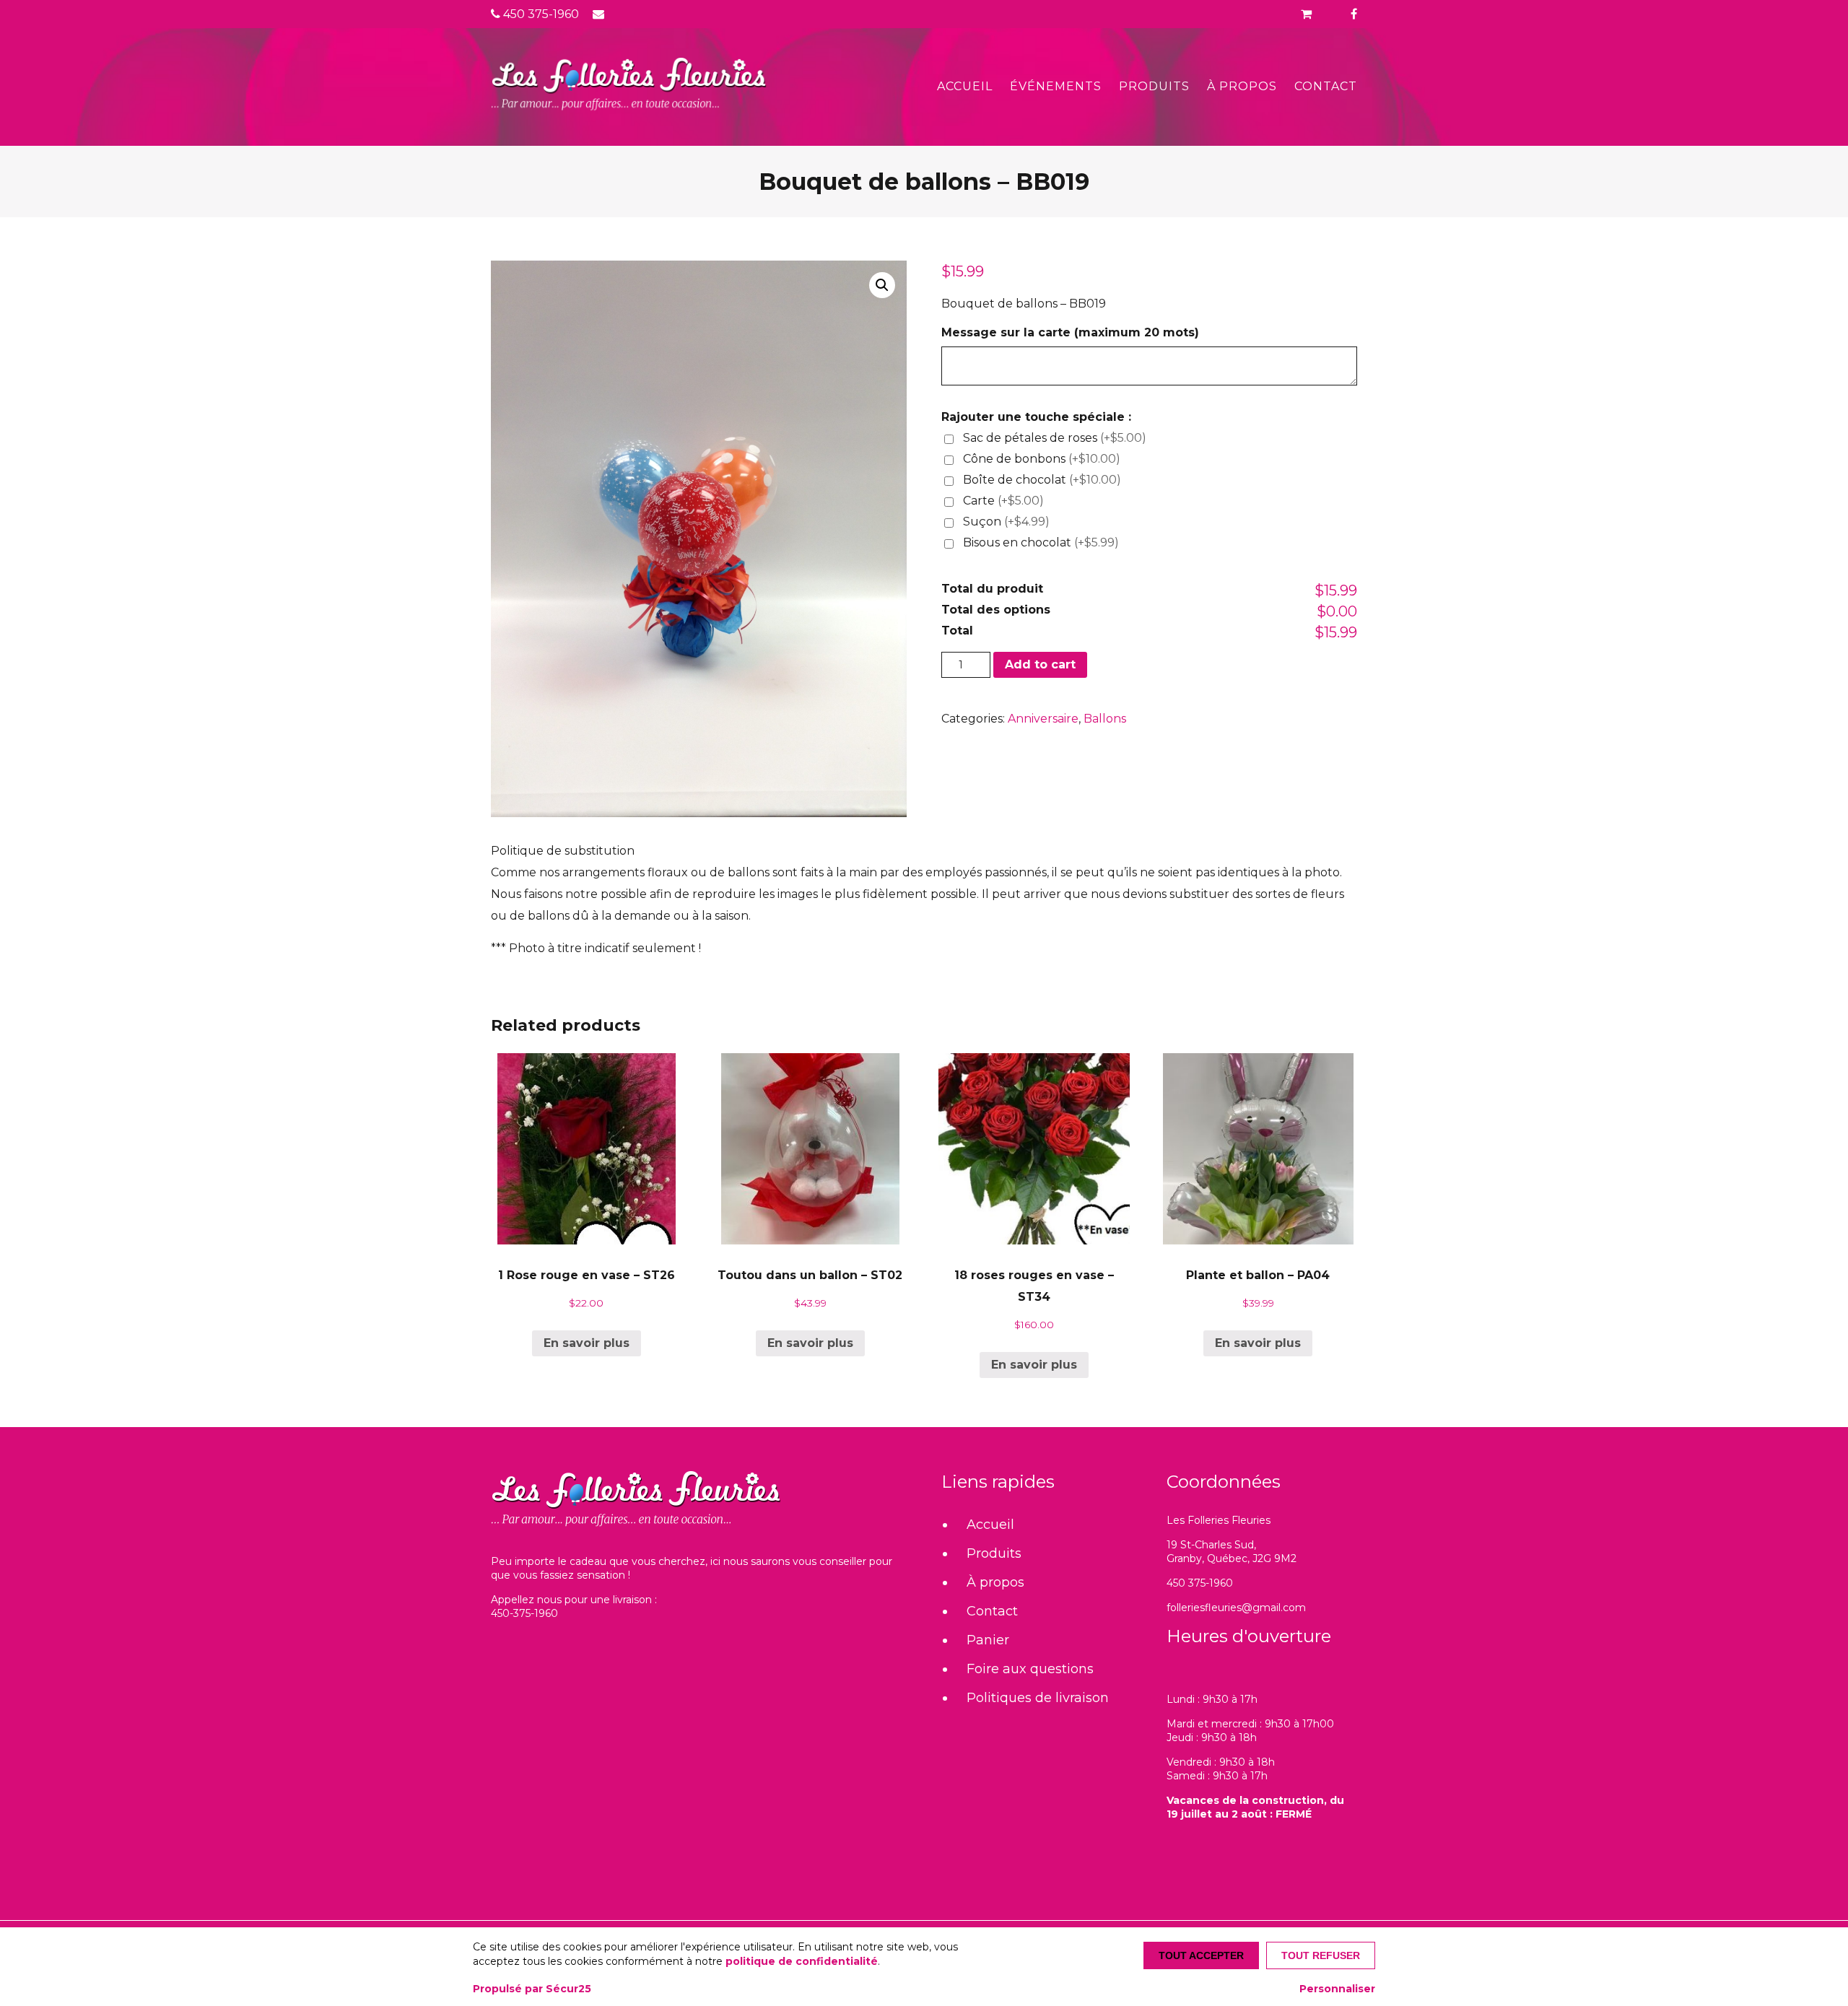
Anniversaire (1043, 719)
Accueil (965, 86)
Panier (988, 1640)
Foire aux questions (1030, 1669)
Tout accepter (1201, 1955)
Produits (1154, 86)
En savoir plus (587, 1343)
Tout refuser (1321, 1955)
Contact (1326, 86)
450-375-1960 (524, 1613)
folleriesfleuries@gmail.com (1236, 1608)
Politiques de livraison (1038, 1698)
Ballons (1105, 719)
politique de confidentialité (802, 1961)
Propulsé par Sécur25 (532, 1989)
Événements (1056, 86)
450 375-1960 (540, 14)
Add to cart (1040, 664)
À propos (1242, 86)
